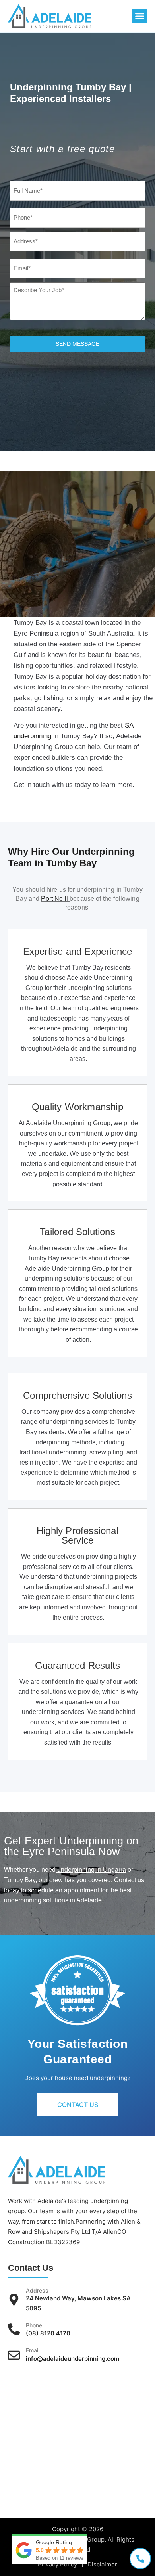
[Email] (14, 2355)
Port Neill (55, 899)
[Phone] (14, 2329)
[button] (140, 16)
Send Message (77, 344)
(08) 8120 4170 (48, 2333)
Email (33, 2350)
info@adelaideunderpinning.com (73, 2359)
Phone (34, 2325)
